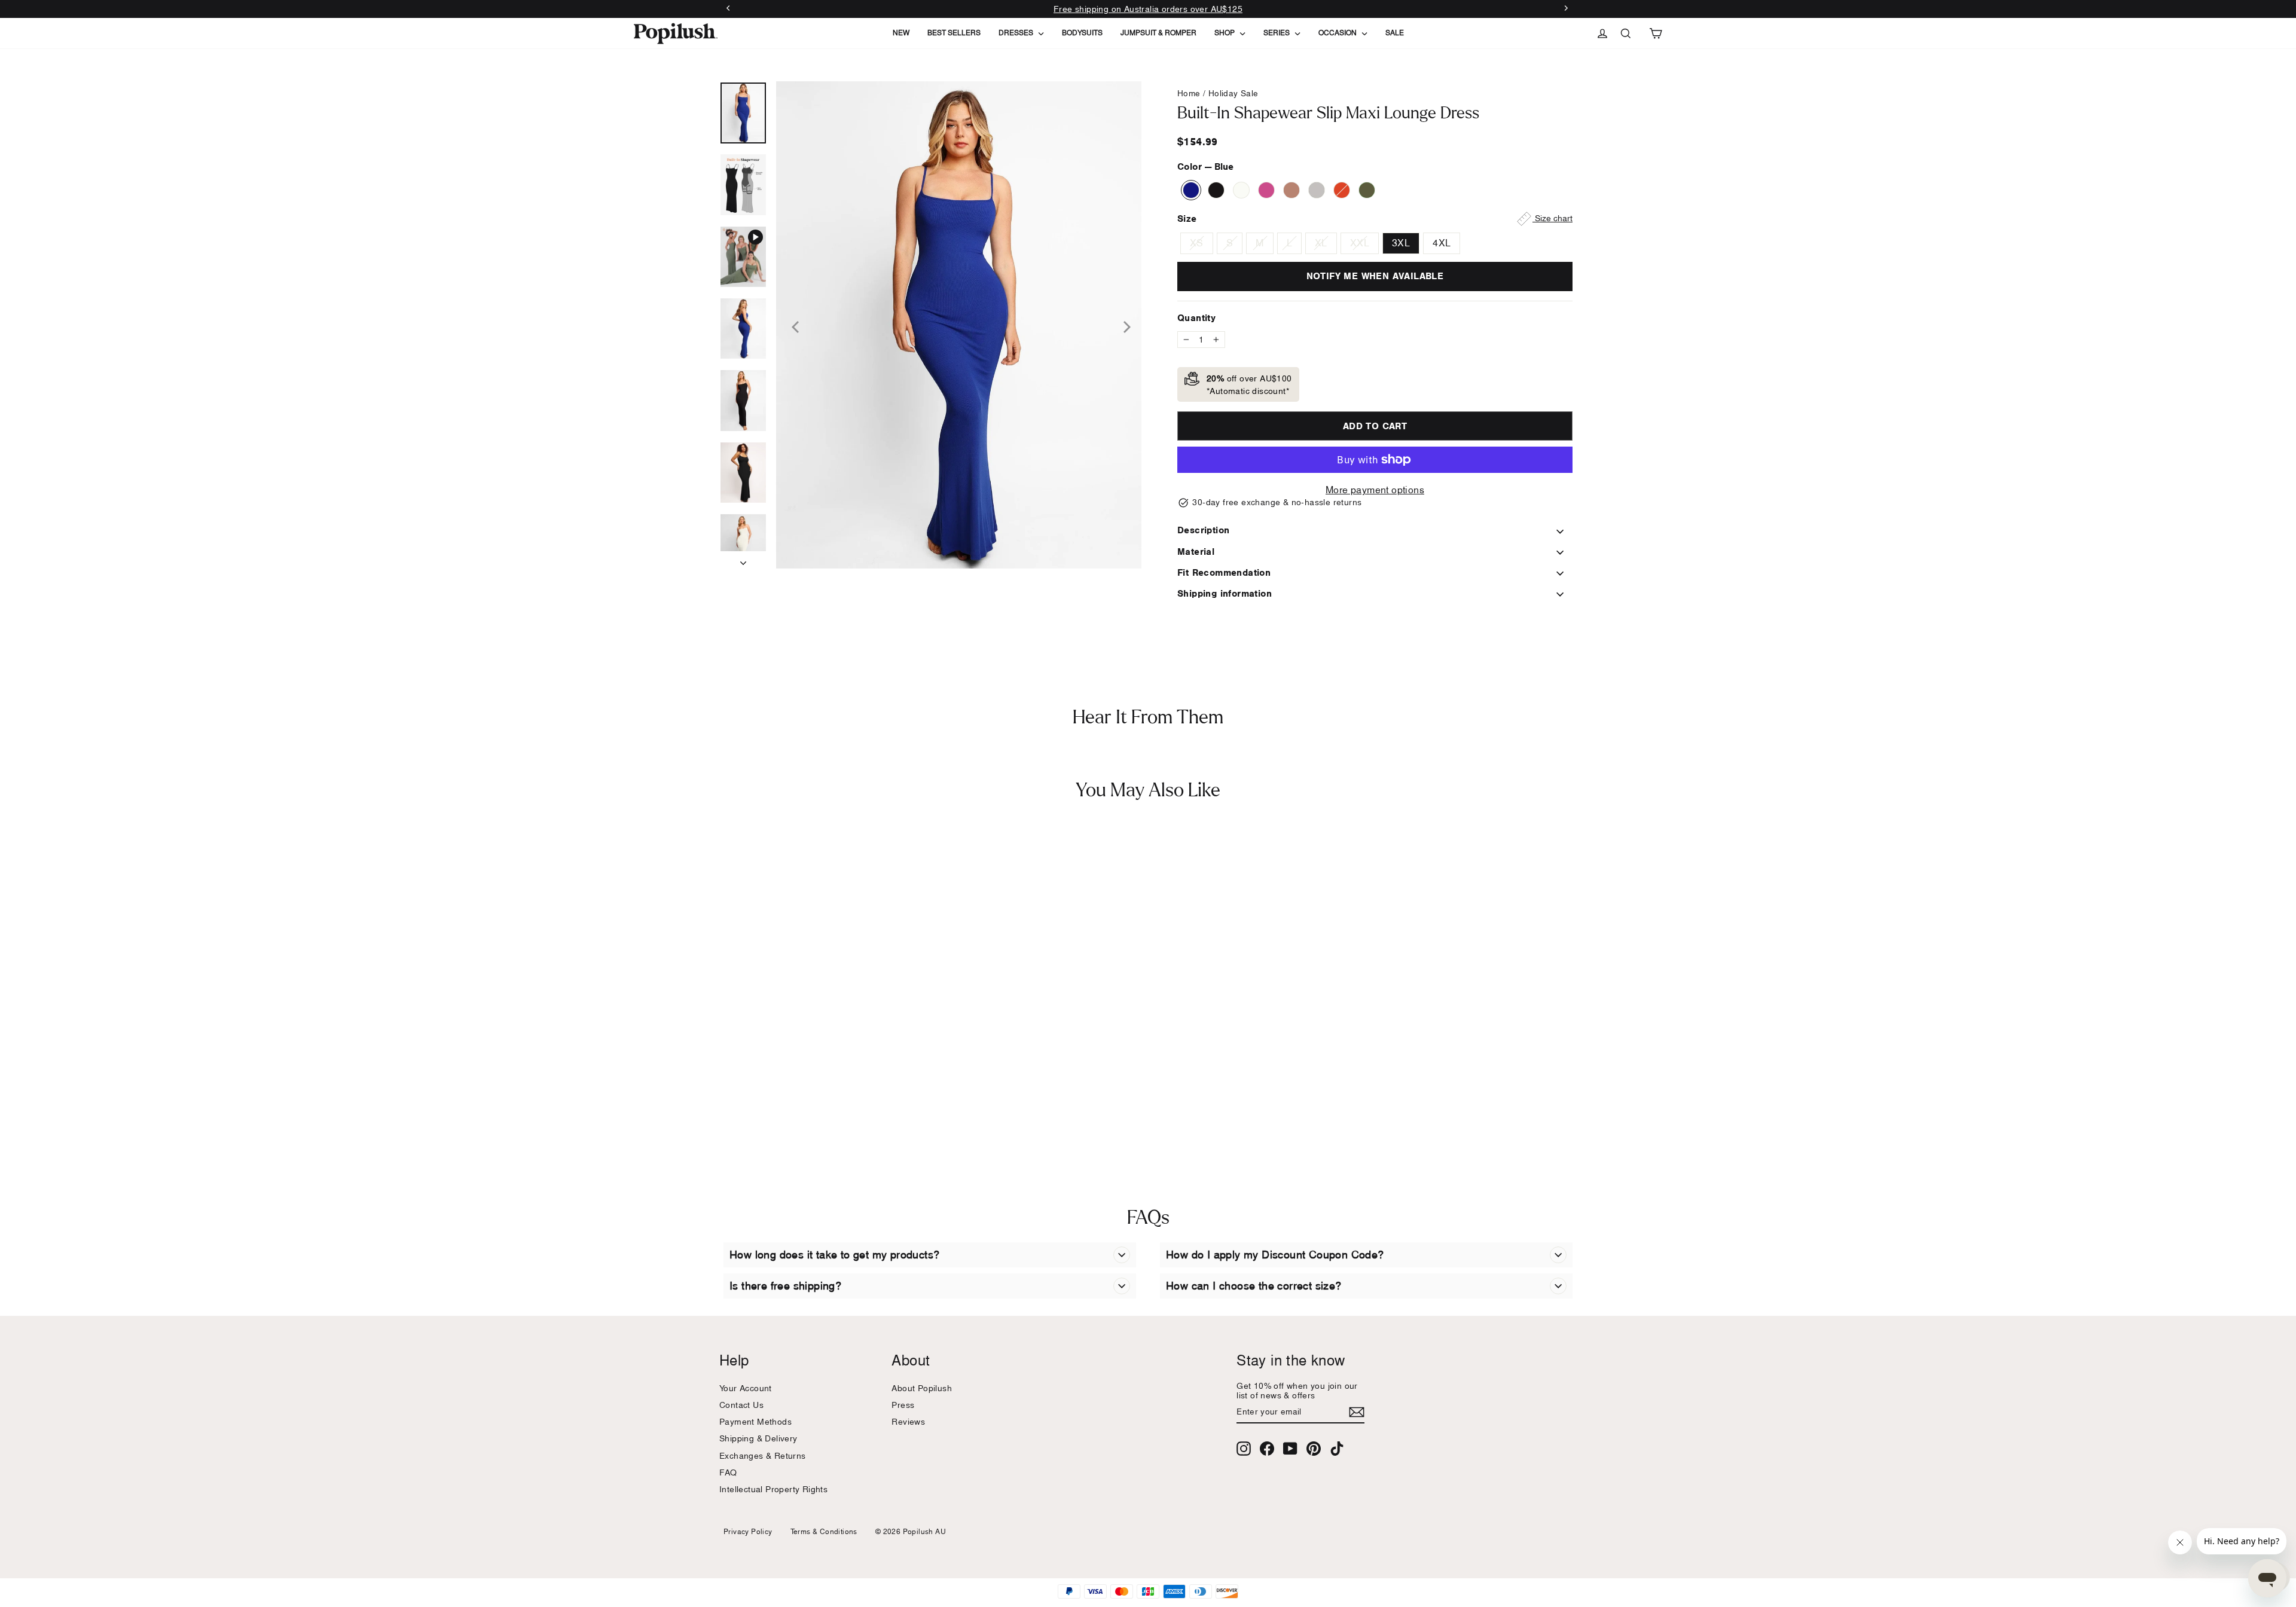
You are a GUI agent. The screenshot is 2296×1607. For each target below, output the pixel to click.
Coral (1342, 190)
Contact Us (741, 1405)
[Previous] (794, 325)
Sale (1395, 33)
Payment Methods (755, 1421)
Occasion (1338, 33)
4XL (1442, 243)
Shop (1225, 33)
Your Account (746, 1388)
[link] (676, 33)
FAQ (728, 1472)
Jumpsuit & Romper (1158, 33)
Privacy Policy (748, 1531)
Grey (1317, 190)
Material (1196, 552)
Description (1203, 530)
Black (1216, 190)
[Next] (1123, 325)
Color (1205, 166)
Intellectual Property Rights (773, 1489)
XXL (1360, 243)
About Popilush (922, 1388)
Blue (1191, 190)
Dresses (1017, 33)
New (901, 33)
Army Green (1367, 190)
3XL (1401, 243)
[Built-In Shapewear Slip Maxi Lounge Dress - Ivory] (761, 1107)
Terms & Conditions (824, 1531)
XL (1321, 243)
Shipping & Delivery (758, 1438)
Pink (1266, 190)
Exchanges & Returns (763, 1455)
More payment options (1375, 490)
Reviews (908, 1421)
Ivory (1241, 190)
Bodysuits (1082, 33)
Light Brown (1291, 190)
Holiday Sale (1234, 93)
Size (1375, 219)
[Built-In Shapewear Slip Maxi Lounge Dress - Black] (746, 1107)
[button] (959, 325)
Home (1189, 93)
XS (1197, 243)
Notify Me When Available (1375, 276)
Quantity (1196, 318)
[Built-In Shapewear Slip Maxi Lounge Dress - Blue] (731, 1107)
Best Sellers (954, 33)
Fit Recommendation (1224, 572)
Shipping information (1225, 593)
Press (903, 1405)
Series (1277, 33)
